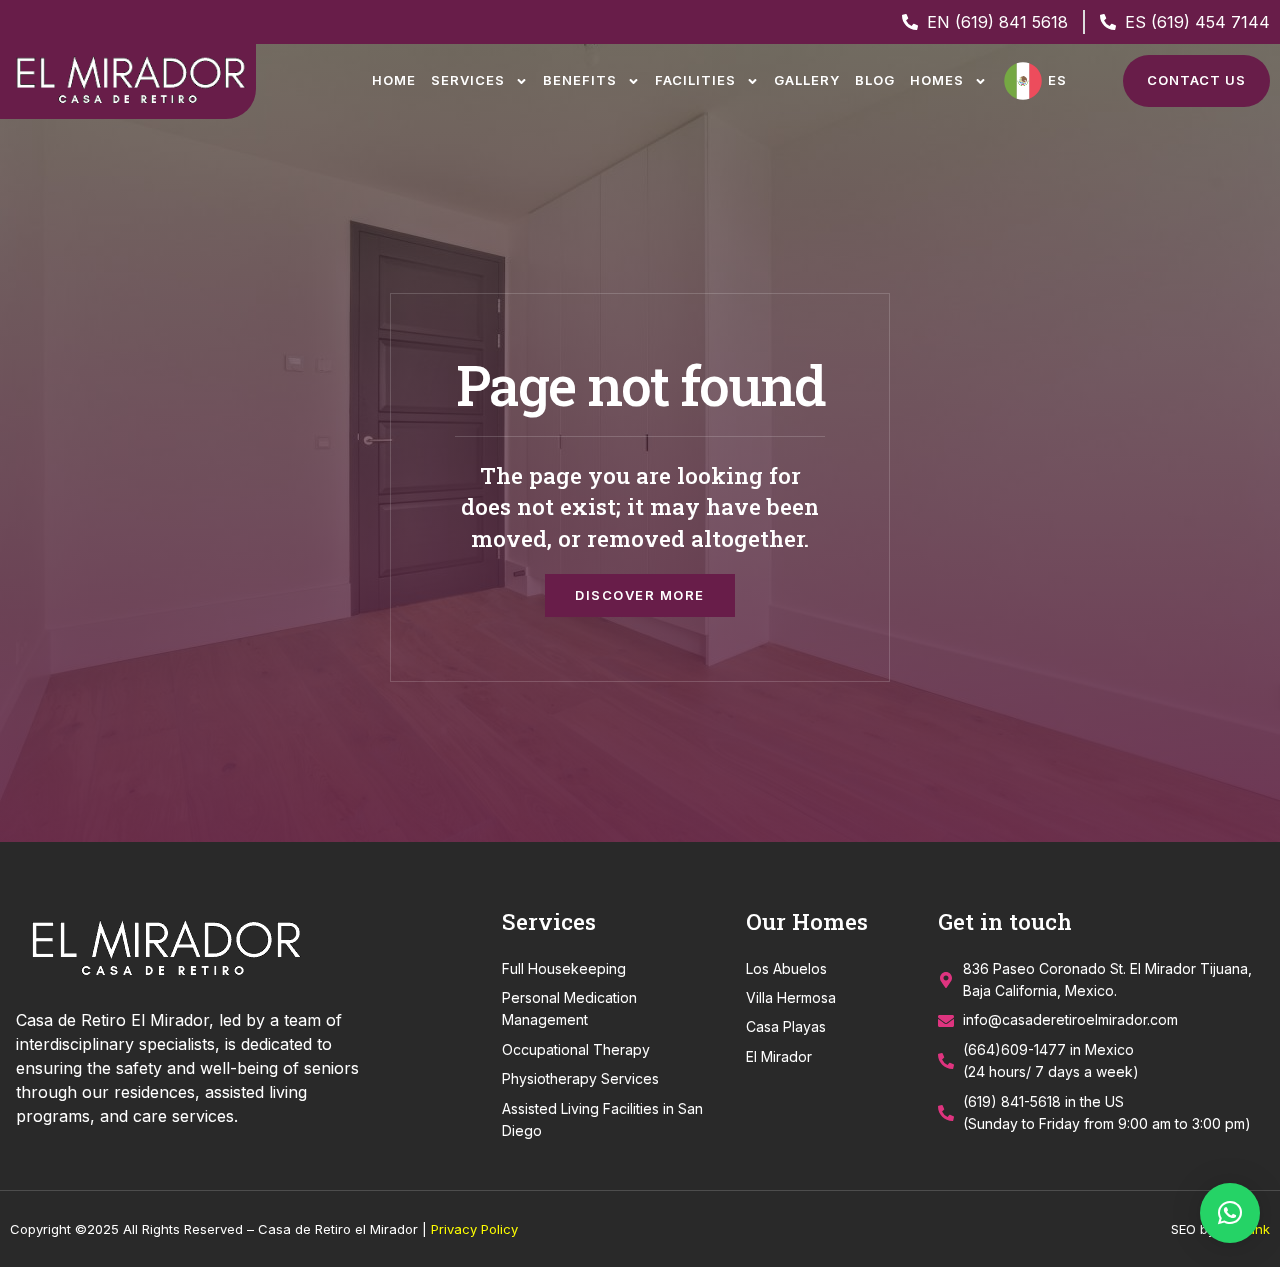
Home (394, 80)
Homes (937, 80)
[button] (1230, 1213)
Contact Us (1196, 80)
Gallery (807, 80)
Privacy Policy (474, 1229)
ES (1057, 80)
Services (468, 80)
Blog (875, 80)
